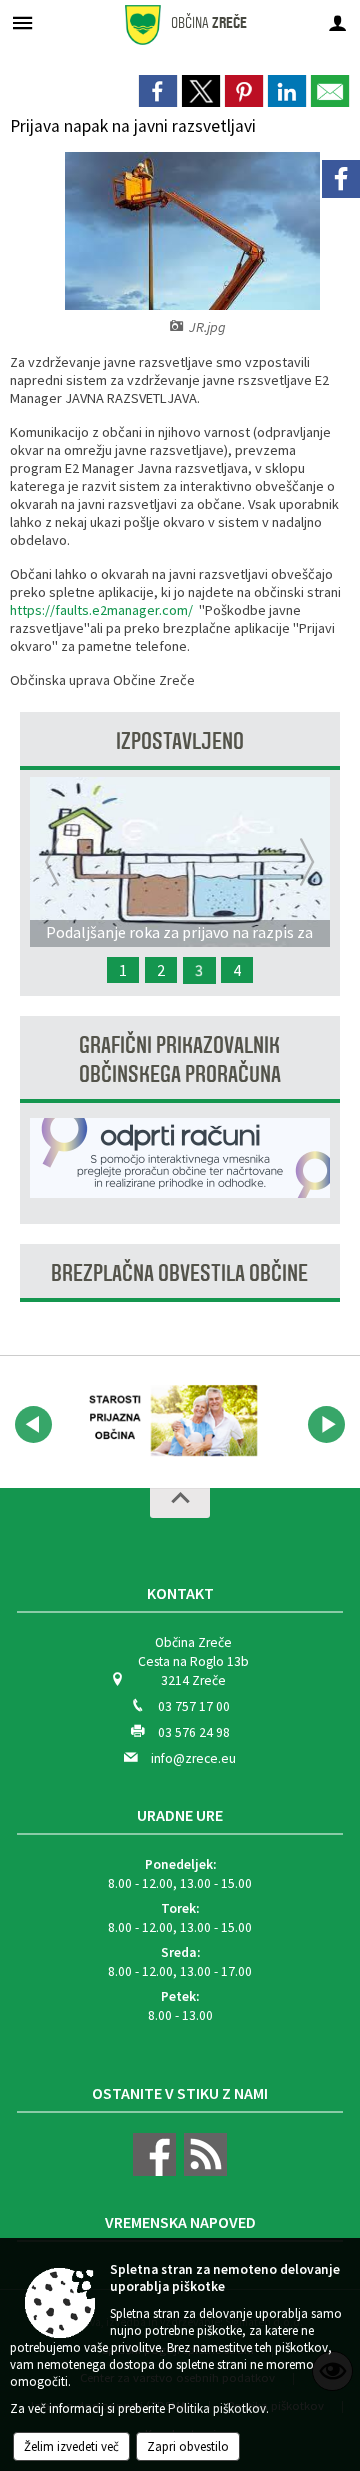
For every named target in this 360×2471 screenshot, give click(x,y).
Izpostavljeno (180, 741)
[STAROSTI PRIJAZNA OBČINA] (168, 1421)
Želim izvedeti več (71, 2446)
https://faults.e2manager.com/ (101, 610)
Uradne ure (180, 1815)
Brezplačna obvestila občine (179, 1273)
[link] (158, 91)
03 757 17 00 (194, 1706)
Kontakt (180, 1593)
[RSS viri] (203, 2171)
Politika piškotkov (217, 2408)
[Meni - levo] (22, 22)
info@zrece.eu (193, 1758)
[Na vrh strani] (180, 1503)
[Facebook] (341, 179)
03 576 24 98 (194, 1732)
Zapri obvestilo (188, 2446)
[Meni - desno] (337, 22)
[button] (33, 1424)
